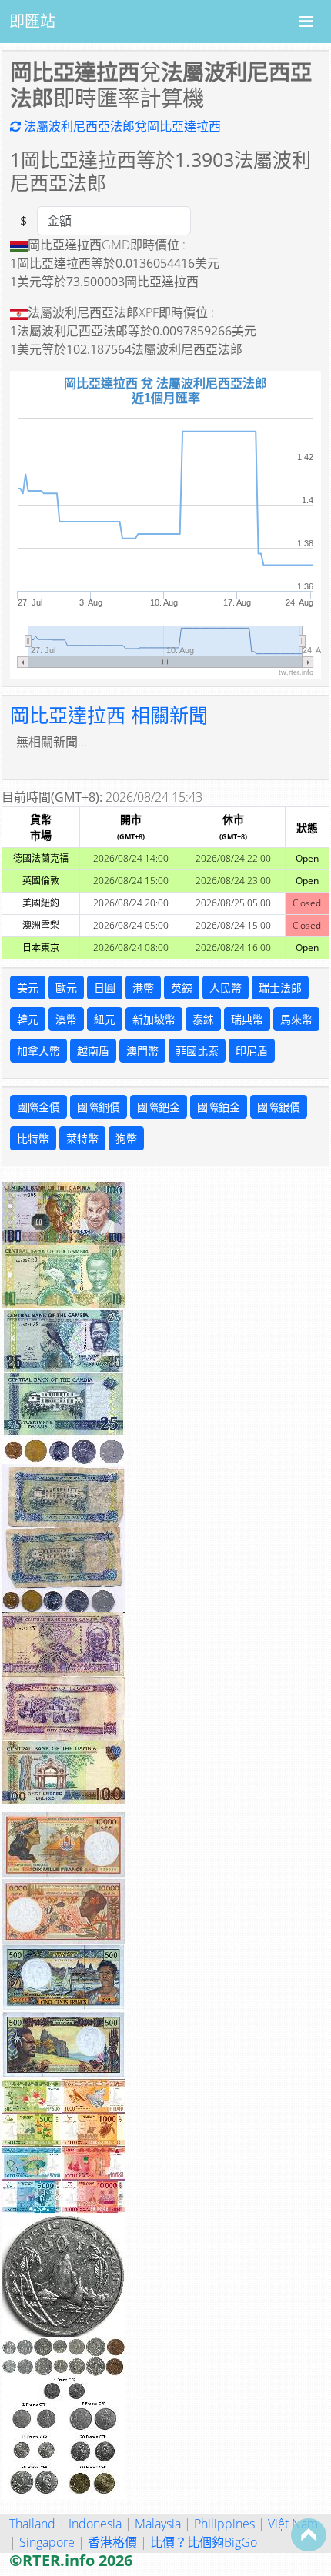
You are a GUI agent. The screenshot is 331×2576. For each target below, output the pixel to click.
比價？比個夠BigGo (204, 2542)
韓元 (28, 1019)
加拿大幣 (38, 1051)
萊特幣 (82, 1138)
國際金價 (38, 1107)
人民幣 (226, 988)
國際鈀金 (159, 1107)
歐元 (66, 988)
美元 (28, 988)
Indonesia (95, 2524)
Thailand (32, 2524)
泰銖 (203, 1019)
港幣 (143, 988)
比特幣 (33, 1138)
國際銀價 (279, 1107)
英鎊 (182, 988)
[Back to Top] (309, 2534)
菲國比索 (197, 1051)
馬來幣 (296, 1019)
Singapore (47, 2542)
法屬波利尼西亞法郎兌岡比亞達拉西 (121, 126)
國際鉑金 (219, 1107)
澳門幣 (142, 1051)
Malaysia (158, 2524)
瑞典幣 (247, 1019)
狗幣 (126, 1138)
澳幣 (66, 1019)
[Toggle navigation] (306, 22)
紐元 (105, 1019)
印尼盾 (252, 1051)
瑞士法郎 (280, 988)
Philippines (224, 2524)
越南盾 (93, 1051)
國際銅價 (99, 1107)
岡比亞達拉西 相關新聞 (109, 715)
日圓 (105, 988)
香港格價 (112, 2542)
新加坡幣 (154, 1019)
